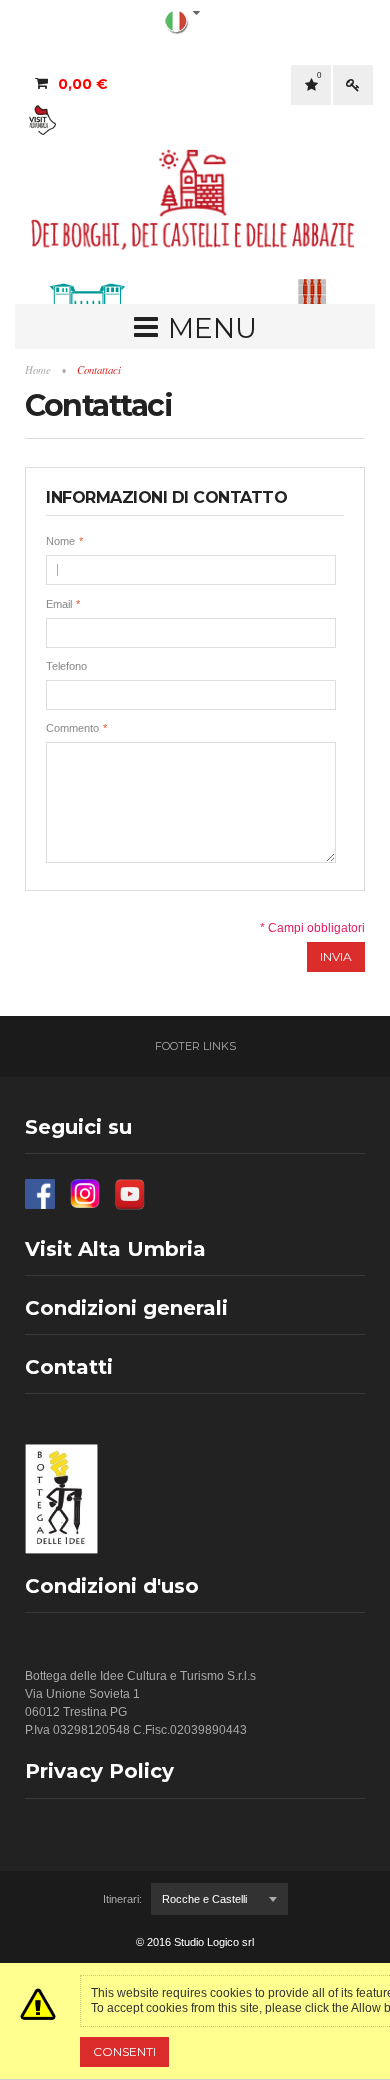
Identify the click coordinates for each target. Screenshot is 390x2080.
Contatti (69, 1367)
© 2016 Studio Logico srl (195, 1942)
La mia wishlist (319, 75)
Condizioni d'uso (112, 1586)
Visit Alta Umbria (115, 1249)
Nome (60, 541)
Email (59, 604)
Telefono (66, 666)
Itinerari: (122, 1899)
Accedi (353, 85)
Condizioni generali (126, 1308)
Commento (72, 728)
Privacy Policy (99, 1771)
